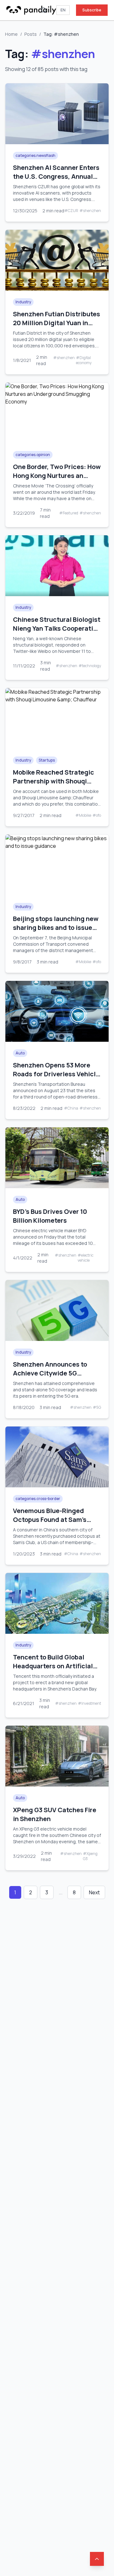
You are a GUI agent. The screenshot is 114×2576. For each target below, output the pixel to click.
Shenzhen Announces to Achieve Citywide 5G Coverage (50, 1373)
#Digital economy (84, 360)
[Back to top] (97, 2559)
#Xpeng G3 (90, 1856)
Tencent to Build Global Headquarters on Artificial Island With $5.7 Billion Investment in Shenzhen (53, 1670)
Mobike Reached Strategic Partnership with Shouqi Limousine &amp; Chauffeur (55, 781)
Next (94, 1892)
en (63, 10)
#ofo (97, 815)
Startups (47, 760)
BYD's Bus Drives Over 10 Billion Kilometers (50, 1216)
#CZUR (71, 211)
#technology (90, 666)
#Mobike (83, 815)
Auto (20, 1053)
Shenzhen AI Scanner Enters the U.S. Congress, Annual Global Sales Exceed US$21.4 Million (57, 181)
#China (71, 1108)
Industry (23, 302)
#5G (97, 1407)
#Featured (69, 513)
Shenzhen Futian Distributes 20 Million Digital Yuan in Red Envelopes (57, 323)
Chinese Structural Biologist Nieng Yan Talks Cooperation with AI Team (57, 628)
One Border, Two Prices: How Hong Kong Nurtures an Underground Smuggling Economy (57, 480)
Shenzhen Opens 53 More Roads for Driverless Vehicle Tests (56, 1074)
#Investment (89, 1703)
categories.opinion (33, 455)
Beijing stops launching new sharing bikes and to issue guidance (56, 927)
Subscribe (92, 10)
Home (11, 34)
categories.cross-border (38, 1499)
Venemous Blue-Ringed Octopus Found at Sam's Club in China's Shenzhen (51, 1520)
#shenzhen (90, 211)
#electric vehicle (85, 1258)
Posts (31, 34)
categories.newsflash (35, 155)
